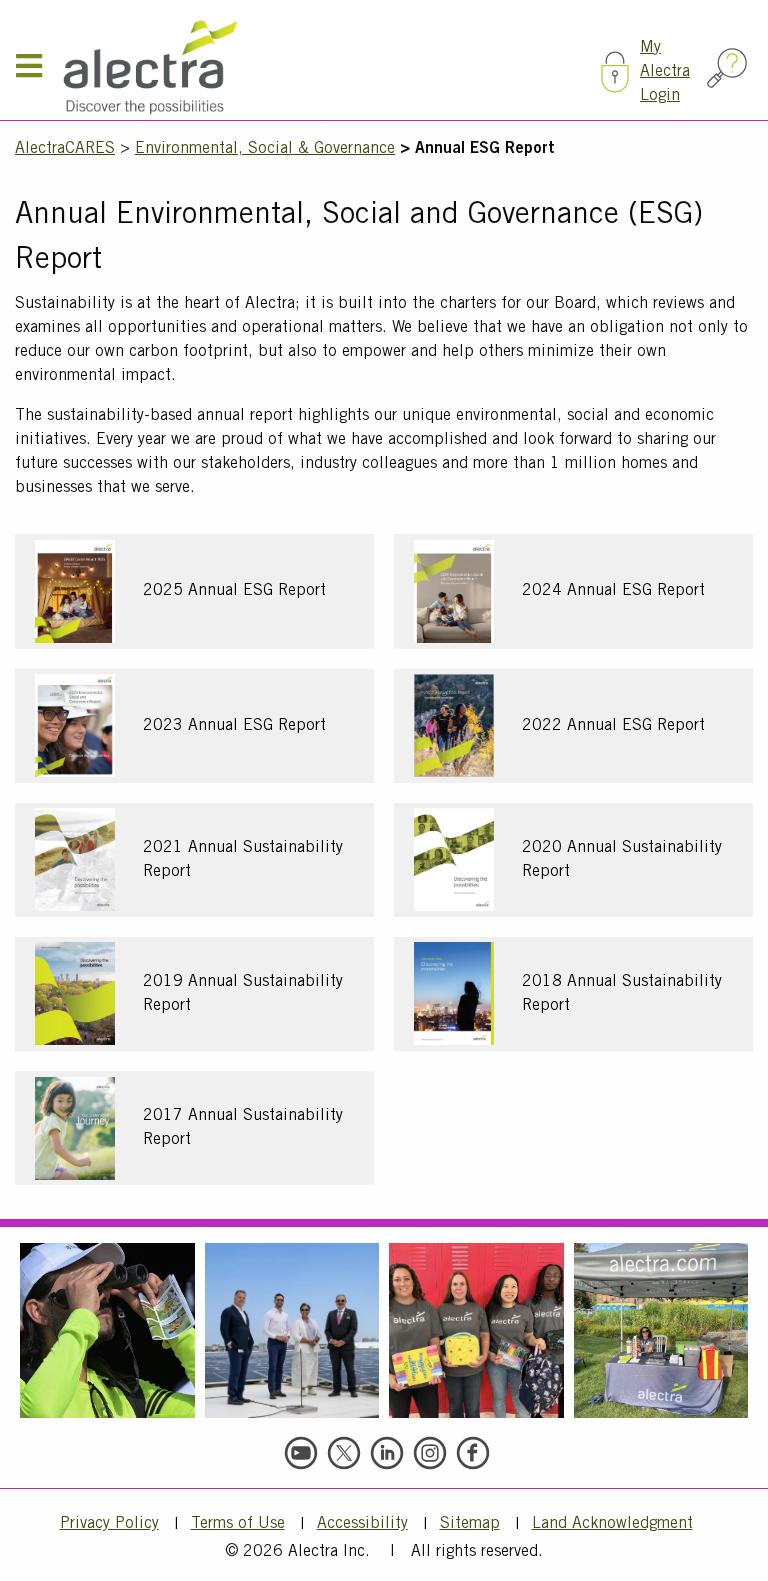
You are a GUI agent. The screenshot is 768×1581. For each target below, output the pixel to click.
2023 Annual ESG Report (234, 726)
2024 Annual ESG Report (613, 591)
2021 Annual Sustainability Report (243, 860)
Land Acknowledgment (612, 1524)
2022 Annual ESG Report (613, 726)
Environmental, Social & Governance (265, 149)
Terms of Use (238, 1524)
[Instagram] (430, 1453)
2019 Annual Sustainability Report (243, 994)
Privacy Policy (109, 1524)
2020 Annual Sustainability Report (622, 860)
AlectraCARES (65, 149)
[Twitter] (344, 1453)
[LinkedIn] (387, 1453)
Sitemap (470, 1524)
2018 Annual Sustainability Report (622, 994)
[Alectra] (323, 68)
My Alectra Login (665, 72)
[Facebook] (473, 1453)
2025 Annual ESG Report (234, 591)
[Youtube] (301, 1453)
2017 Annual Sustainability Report (243, 1128)
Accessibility (362, 1524)
